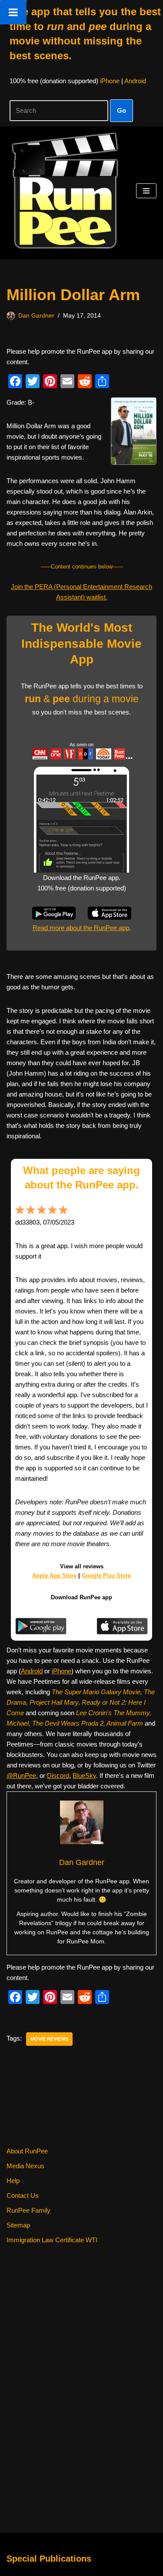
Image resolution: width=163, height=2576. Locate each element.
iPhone (110, 81)
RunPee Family (28, 2210)
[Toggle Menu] (13, 12)
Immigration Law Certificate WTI (52, 2240)
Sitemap (18, 2225)
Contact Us (23, 2195)
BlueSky (84, 1775)
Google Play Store (106, 1576)
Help (13, 2181)
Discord (58, 1775)
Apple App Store (54, 1576)
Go (121, 110)
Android (135, 81)
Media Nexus (25, 2166)
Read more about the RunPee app (81, 928)
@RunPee (21, 1775)
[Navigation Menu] (146, 191)
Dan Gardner (36, 316)
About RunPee (27, 2151)
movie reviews (49, 2039)
